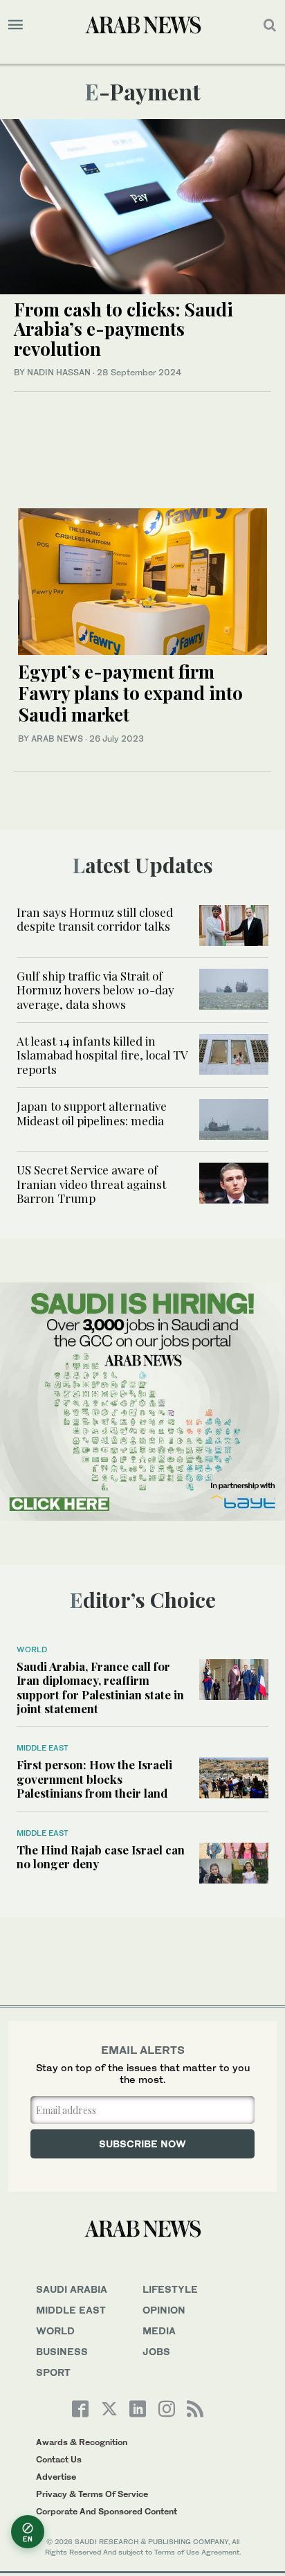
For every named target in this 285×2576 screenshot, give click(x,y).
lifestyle (170, 2289)
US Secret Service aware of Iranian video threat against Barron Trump (91, 1184)
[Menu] (16, 25)
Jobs (156, 2351)
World (32, 1649)
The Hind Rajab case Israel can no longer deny (101, 1857)
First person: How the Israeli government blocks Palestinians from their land (94, 1779)
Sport (53, 2372)
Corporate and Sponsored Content (107, 2511)
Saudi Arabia (72, 2289)
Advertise (56, 2477)
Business (62, 2351)
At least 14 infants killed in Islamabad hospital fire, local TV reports (102, 1055)
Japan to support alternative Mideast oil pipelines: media (92, 1113)
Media (159, 2331)
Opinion (164, 2310)
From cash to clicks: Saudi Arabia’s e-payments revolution (123, 329)
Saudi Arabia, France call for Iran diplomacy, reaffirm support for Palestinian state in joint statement (100, 1687)
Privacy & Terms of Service (92, 2494)
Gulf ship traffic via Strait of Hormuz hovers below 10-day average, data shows (95, 990)
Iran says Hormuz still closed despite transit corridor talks (95, 919)
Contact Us (59, 2459)
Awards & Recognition (82, 2442)
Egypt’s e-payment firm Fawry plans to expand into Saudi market (130, 693)
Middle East (43, 1748)
